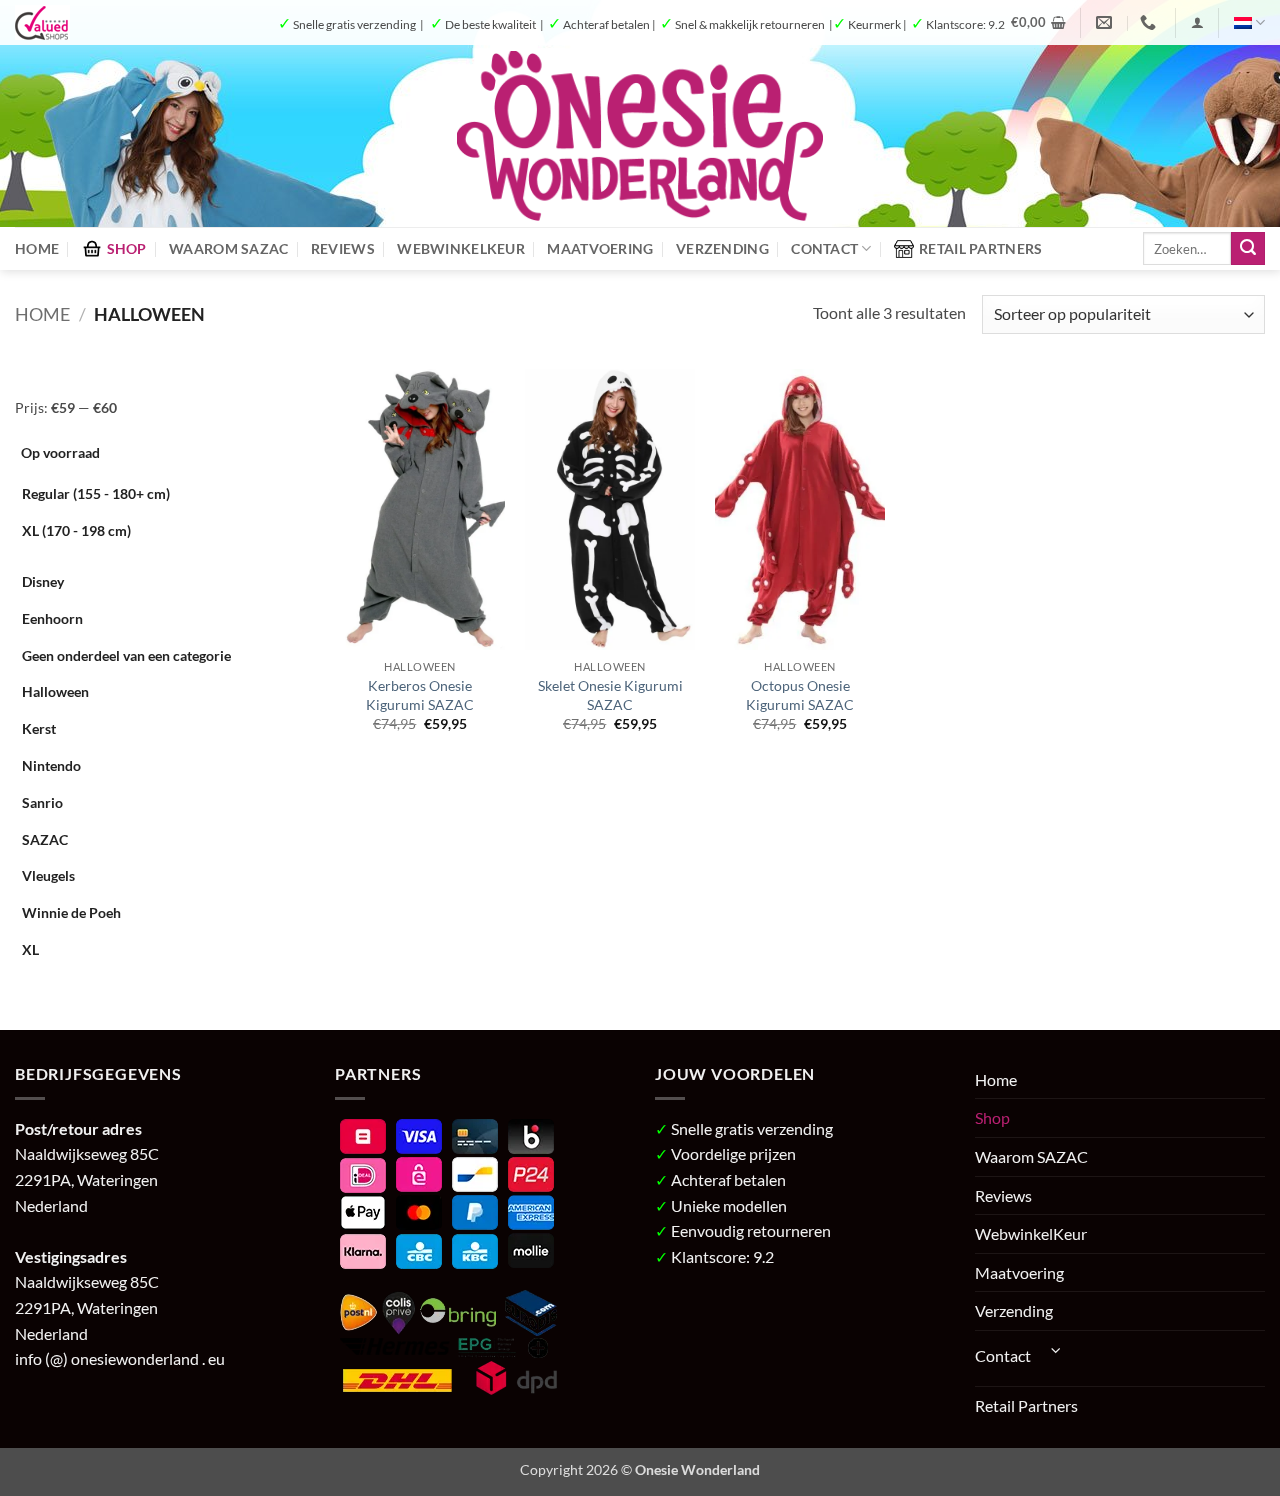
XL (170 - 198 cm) (76, 530)
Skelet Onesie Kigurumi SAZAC (610, 695)
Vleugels (48, 875)
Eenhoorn (52, 618)
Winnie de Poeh (71, 912)
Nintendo (51, 765)
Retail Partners (980, 248)
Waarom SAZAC (228, 248)
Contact (824, 248)
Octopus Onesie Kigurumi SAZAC (800, 695)
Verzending (722, 248)
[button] (1038, 22)
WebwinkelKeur (461, 248)
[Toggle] (1056, 1350)
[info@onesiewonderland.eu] (1106, 22)
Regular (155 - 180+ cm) (96, 493)
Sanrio (42, 802)
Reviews (343, 248)
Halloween (55, 691)
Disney (43, 581)
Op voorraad (60, 452)
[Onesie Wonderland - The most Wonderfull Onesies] (640, 136)
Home (37, 248)
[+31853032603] (1150, 22)
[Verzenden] (1248, 249)
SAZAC (45, 839)
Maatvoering (600, 248)
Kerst (39, 728)
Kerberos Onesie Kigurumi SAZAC (420, 695)
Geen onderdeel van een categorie (126, 655)
